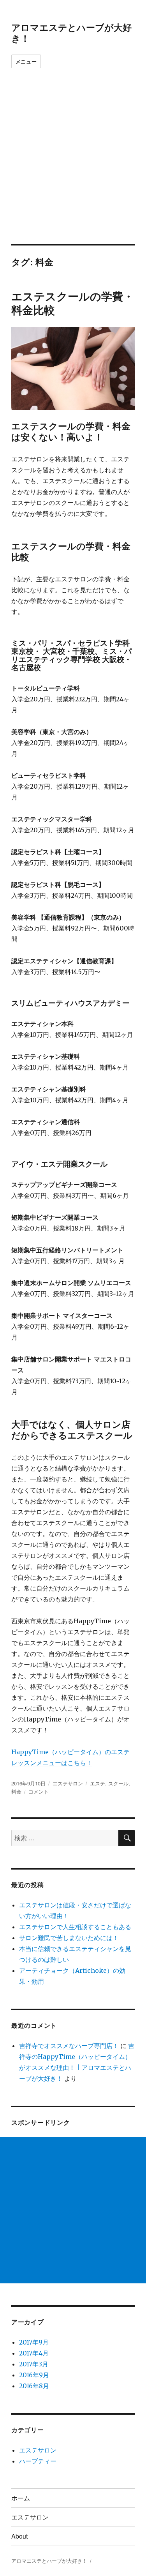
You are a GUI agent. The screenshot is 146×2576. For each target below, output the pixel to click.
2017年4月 (34, 2353)
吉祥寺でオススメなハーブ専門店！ (69, 2046)
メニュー (26, 61)
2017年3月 (34, 2364)
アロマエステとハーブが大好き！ (71, 33)
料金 (16, 1791)
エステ (98, 1783)
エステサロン (68, 1783)
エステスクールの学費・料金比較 (73, 303)
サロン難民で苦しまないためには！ (69, 1938)
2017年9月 (34, 2342)
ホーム (21, 2498)
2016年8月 (34, 2386)
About (19, 2536)
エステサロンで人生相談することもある (75, 1927)
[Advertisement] (73, 167)
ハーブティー (38, 2461)
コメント (39, 1791)
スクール (118, 1783)
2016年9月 (34, 2375)
